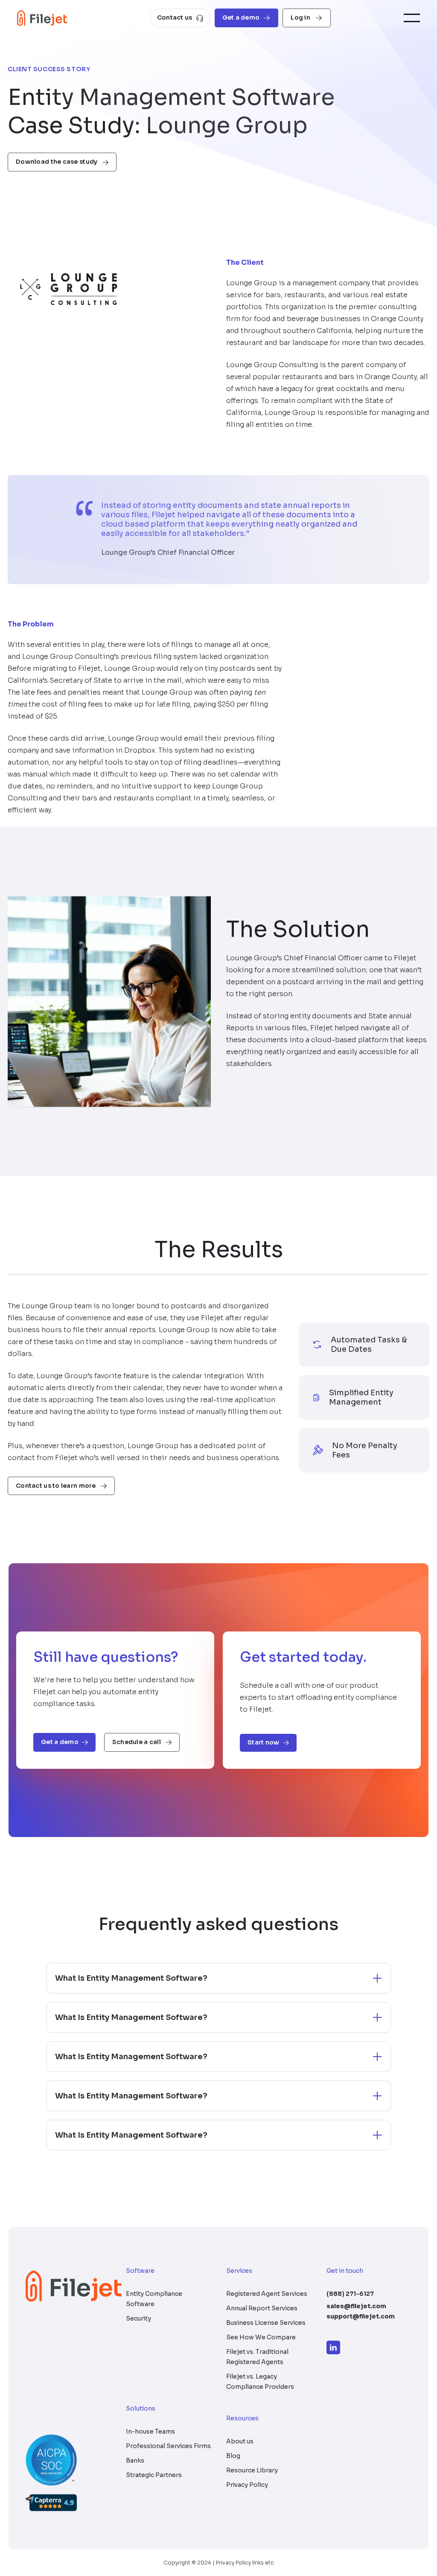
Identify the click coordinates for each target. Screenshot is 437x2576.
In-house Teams (150, 2431)
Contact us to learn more (57, 1486)
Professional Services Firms (168, 2446)
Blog (233, 2456)
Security (138, 2318)
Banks (135, 2460)
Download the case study (57, 162)
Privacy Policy (247, 2485)
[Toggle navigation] (412, 18)
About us (240, 2441)
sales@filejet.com (356, 2306)
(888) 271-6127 (350, 2294)
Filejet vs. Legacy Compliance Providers (260, 2382)
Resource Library (252, 2470)
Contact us (175, 17)
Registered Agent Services (267, 2294)
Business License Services (266, 2323)
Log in (301, 17)
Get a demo (241, 17)
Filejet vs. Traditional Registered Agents (257, 2357)
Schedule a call (137, 1742)
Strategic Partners (154, 2475)
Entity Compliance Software (154, 2299)
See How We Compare (261, 2337)
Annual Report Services (262, 2308)
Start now (264, 1742)
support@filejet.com (361, 2316)
